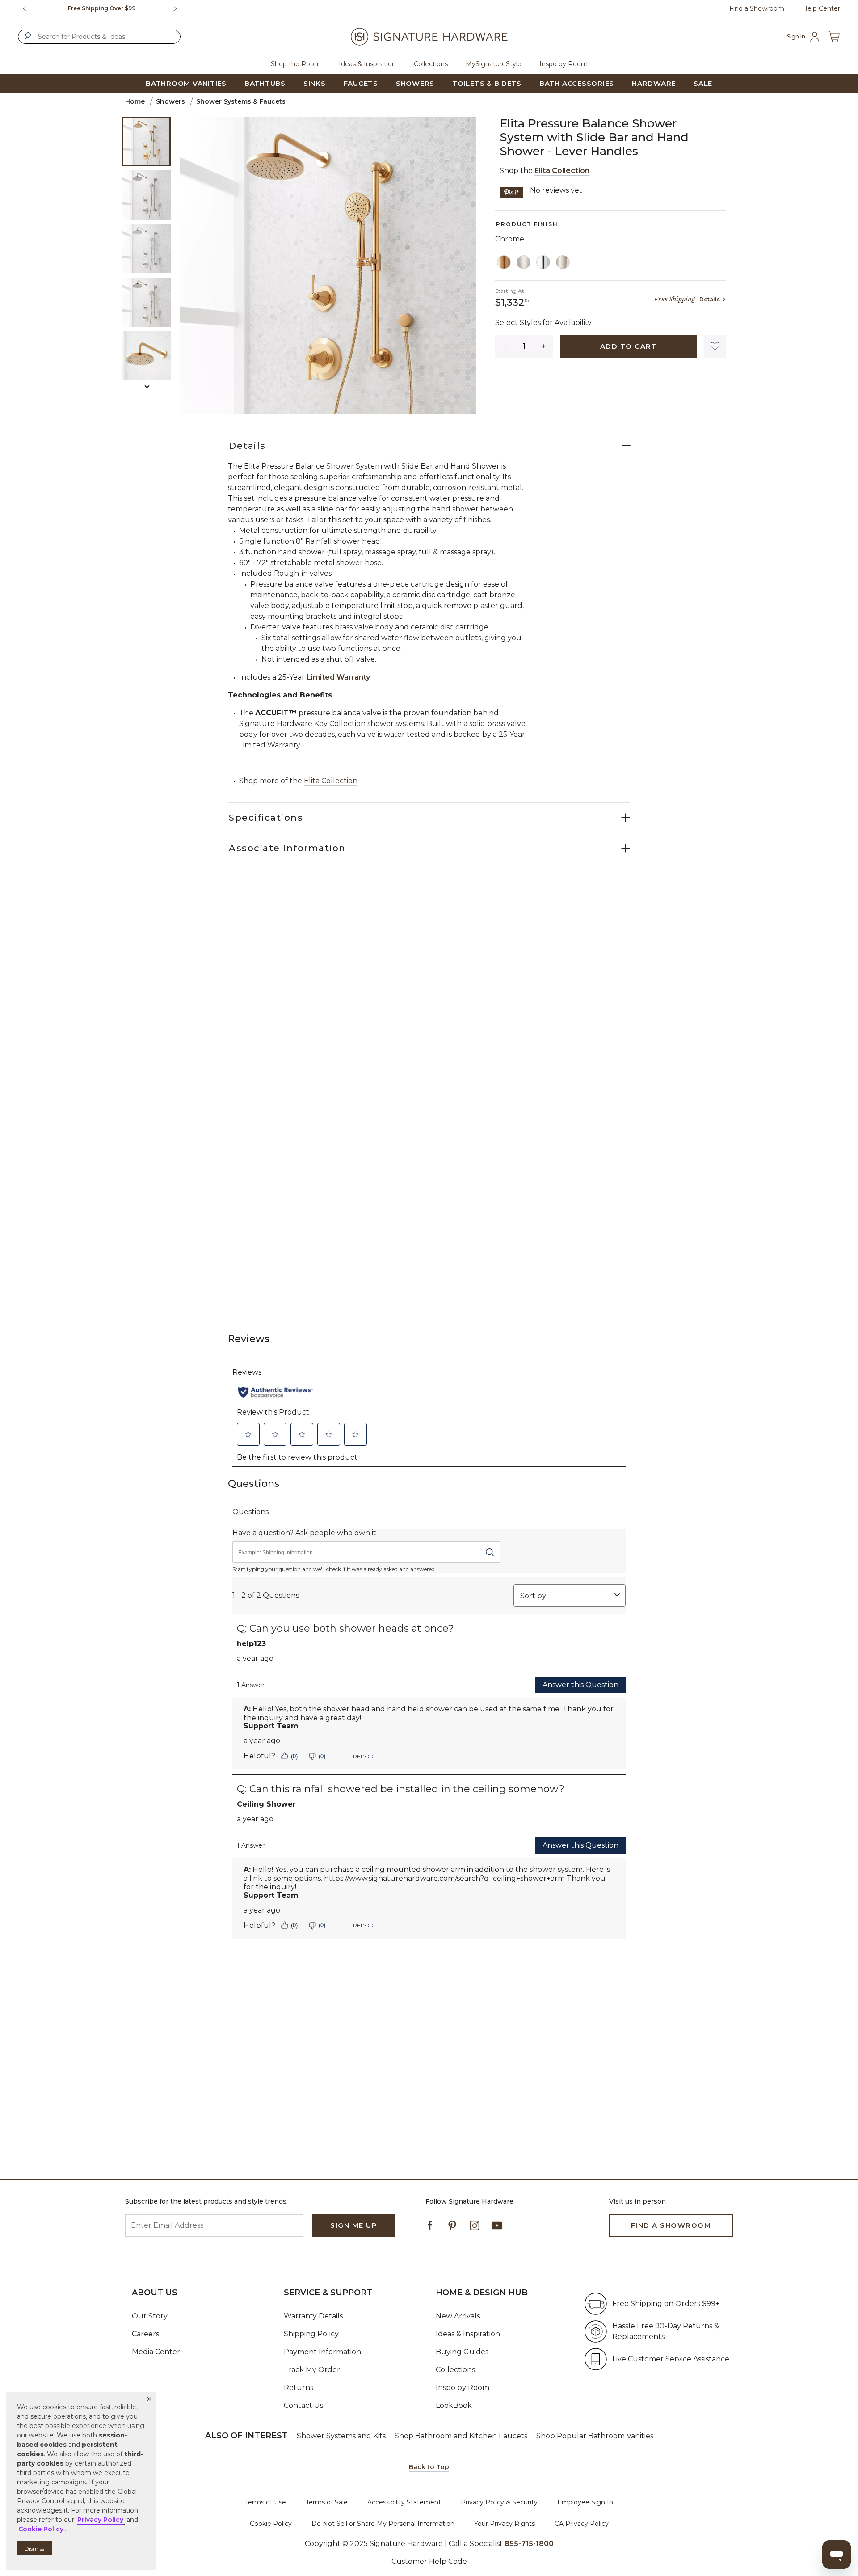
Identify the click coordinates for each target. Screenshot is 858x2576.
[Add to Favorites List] (715, 346)
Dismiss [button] (34, 2549)
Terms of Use (265, 2502)
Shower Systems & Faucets (241, 101)
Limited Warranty (338, 677)
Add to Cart (629, 346)
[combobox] (99, 37)
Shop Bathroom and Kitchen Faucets (461, 2436)
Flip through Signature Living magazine (102, 8)
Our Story (150, 2316)
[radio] (504, 262)
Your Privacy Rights (505, 2524)
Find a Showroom (757, 8)
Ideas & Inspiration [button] (367, 64)
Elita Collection (562, 171)
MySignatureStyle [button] (494, 64)
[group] (102, 8)
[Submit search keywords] (28, 36)
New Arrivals (458, 2316)
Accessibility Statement (404, 2502)
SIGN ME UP (354, 2225)
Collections (455, 2370)
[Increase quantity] (544, 346)
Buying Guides (462, 2352)
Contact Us (303, 2405)
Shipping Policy (311, 2334)
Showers (170, 101)
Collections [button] (431, 64)
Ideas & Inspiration (468, 2334)
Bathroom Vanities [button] (186, 83)
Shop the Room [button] (296, 64)
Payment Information (322, 2352)
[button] (149, 2399)
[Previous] (25, 8)
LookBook (454, 2405)
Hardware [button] (654, 83)
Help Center (821, 8)
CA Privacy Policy (582, 2524)
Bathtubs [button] (265, 83)
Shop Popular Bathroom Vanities (595, 2436)
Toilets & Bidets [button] (487, 83)
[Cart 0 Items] (834, 36)
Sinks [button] (315, 83)
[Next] (179, 8)
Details (710, 299)
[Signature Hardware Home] (429, 37)
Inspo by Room (463, 2388)
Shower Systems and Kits (341, 2436)
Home (135, 101)
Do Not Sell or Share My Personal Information (383, 2524)
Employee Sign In (585, 2502)
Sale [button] (703, 83)
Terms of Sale (327, 2502)
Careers (145, 2334)
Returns (299, 2388)
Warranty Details (313, 2316)
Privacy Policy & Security (499, 2502)
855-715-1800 (529, 2544)
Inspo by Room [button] (564, 64)
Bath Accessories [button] (577, 83)
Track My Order (312, 2370)
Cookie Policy (271, 2524)
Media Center (156, 2352)
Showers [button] (415, 83)
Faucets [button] (361, 83)
